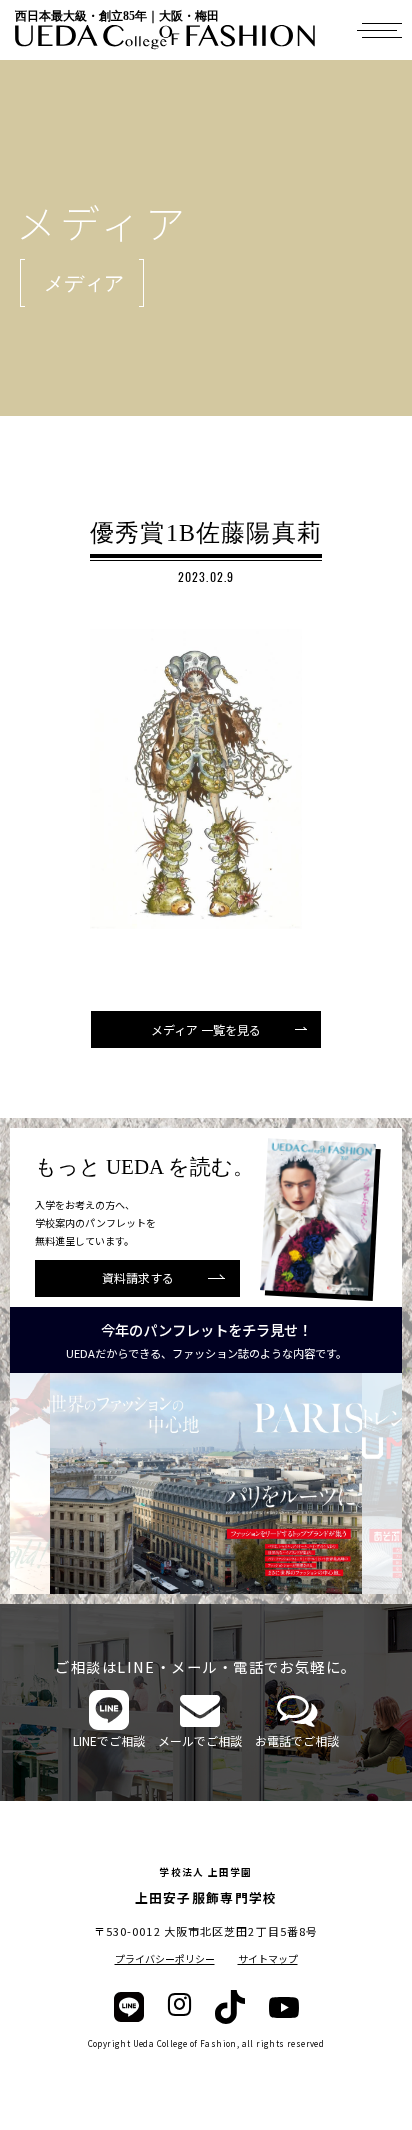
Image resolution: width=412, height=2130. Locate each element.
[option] (206, 1483)
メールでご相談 (200, 1740)
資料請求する (138, 1277)
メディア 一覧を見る (206, 1029)
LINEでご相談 (109, 1740)
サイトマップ (268, 1958)
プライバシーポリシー (165, 1958)
